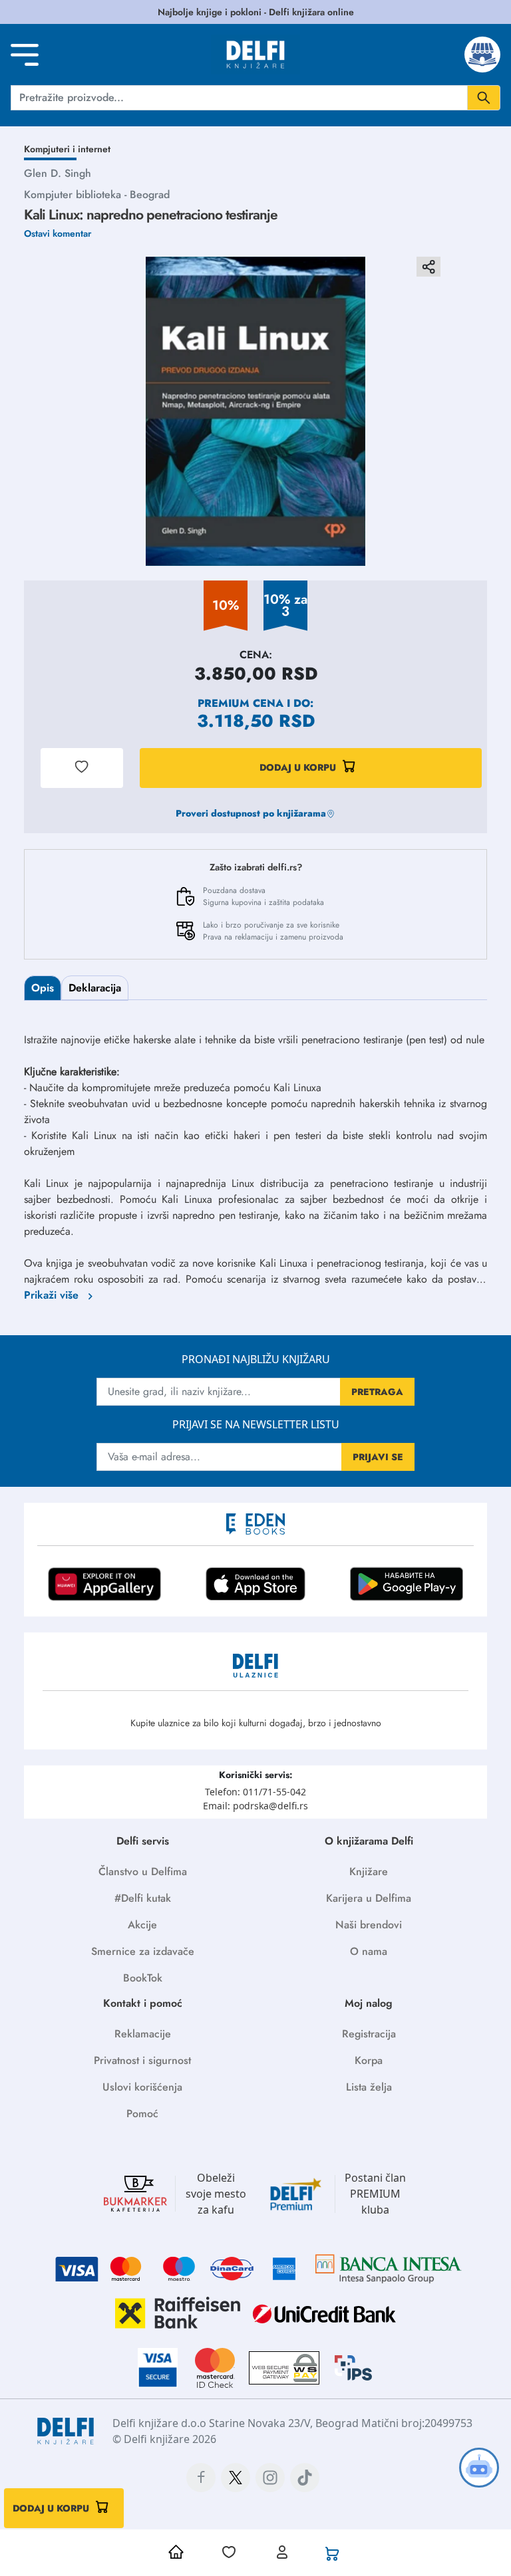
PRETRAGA (377, 1392)
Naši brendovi (369, 1925)
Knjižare (369, 1871)
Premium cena (241, 703)
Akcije (142, 1925)
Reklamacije (143, 2034)
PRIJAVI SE (378, 1457)
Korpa (369, 2060)
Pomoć (142, 2114)
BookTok (143, 1978)
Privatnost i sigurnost (142, 2060)
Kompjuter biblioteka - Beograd (97, 194)
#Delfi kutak (143, 1898)
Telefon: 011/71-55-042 (255, 1792)
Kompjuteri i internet (67, 149)
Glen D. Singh (58, 173)
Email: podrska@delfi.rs (255, 1806)
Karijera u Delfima (369, 1898)
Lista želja (369, 2087)
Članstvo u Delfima (143, 1871)
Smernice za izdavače (143, 1951)
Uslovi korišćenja (142, 2087)
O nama (369, 1951)
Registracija (369, 2034)
